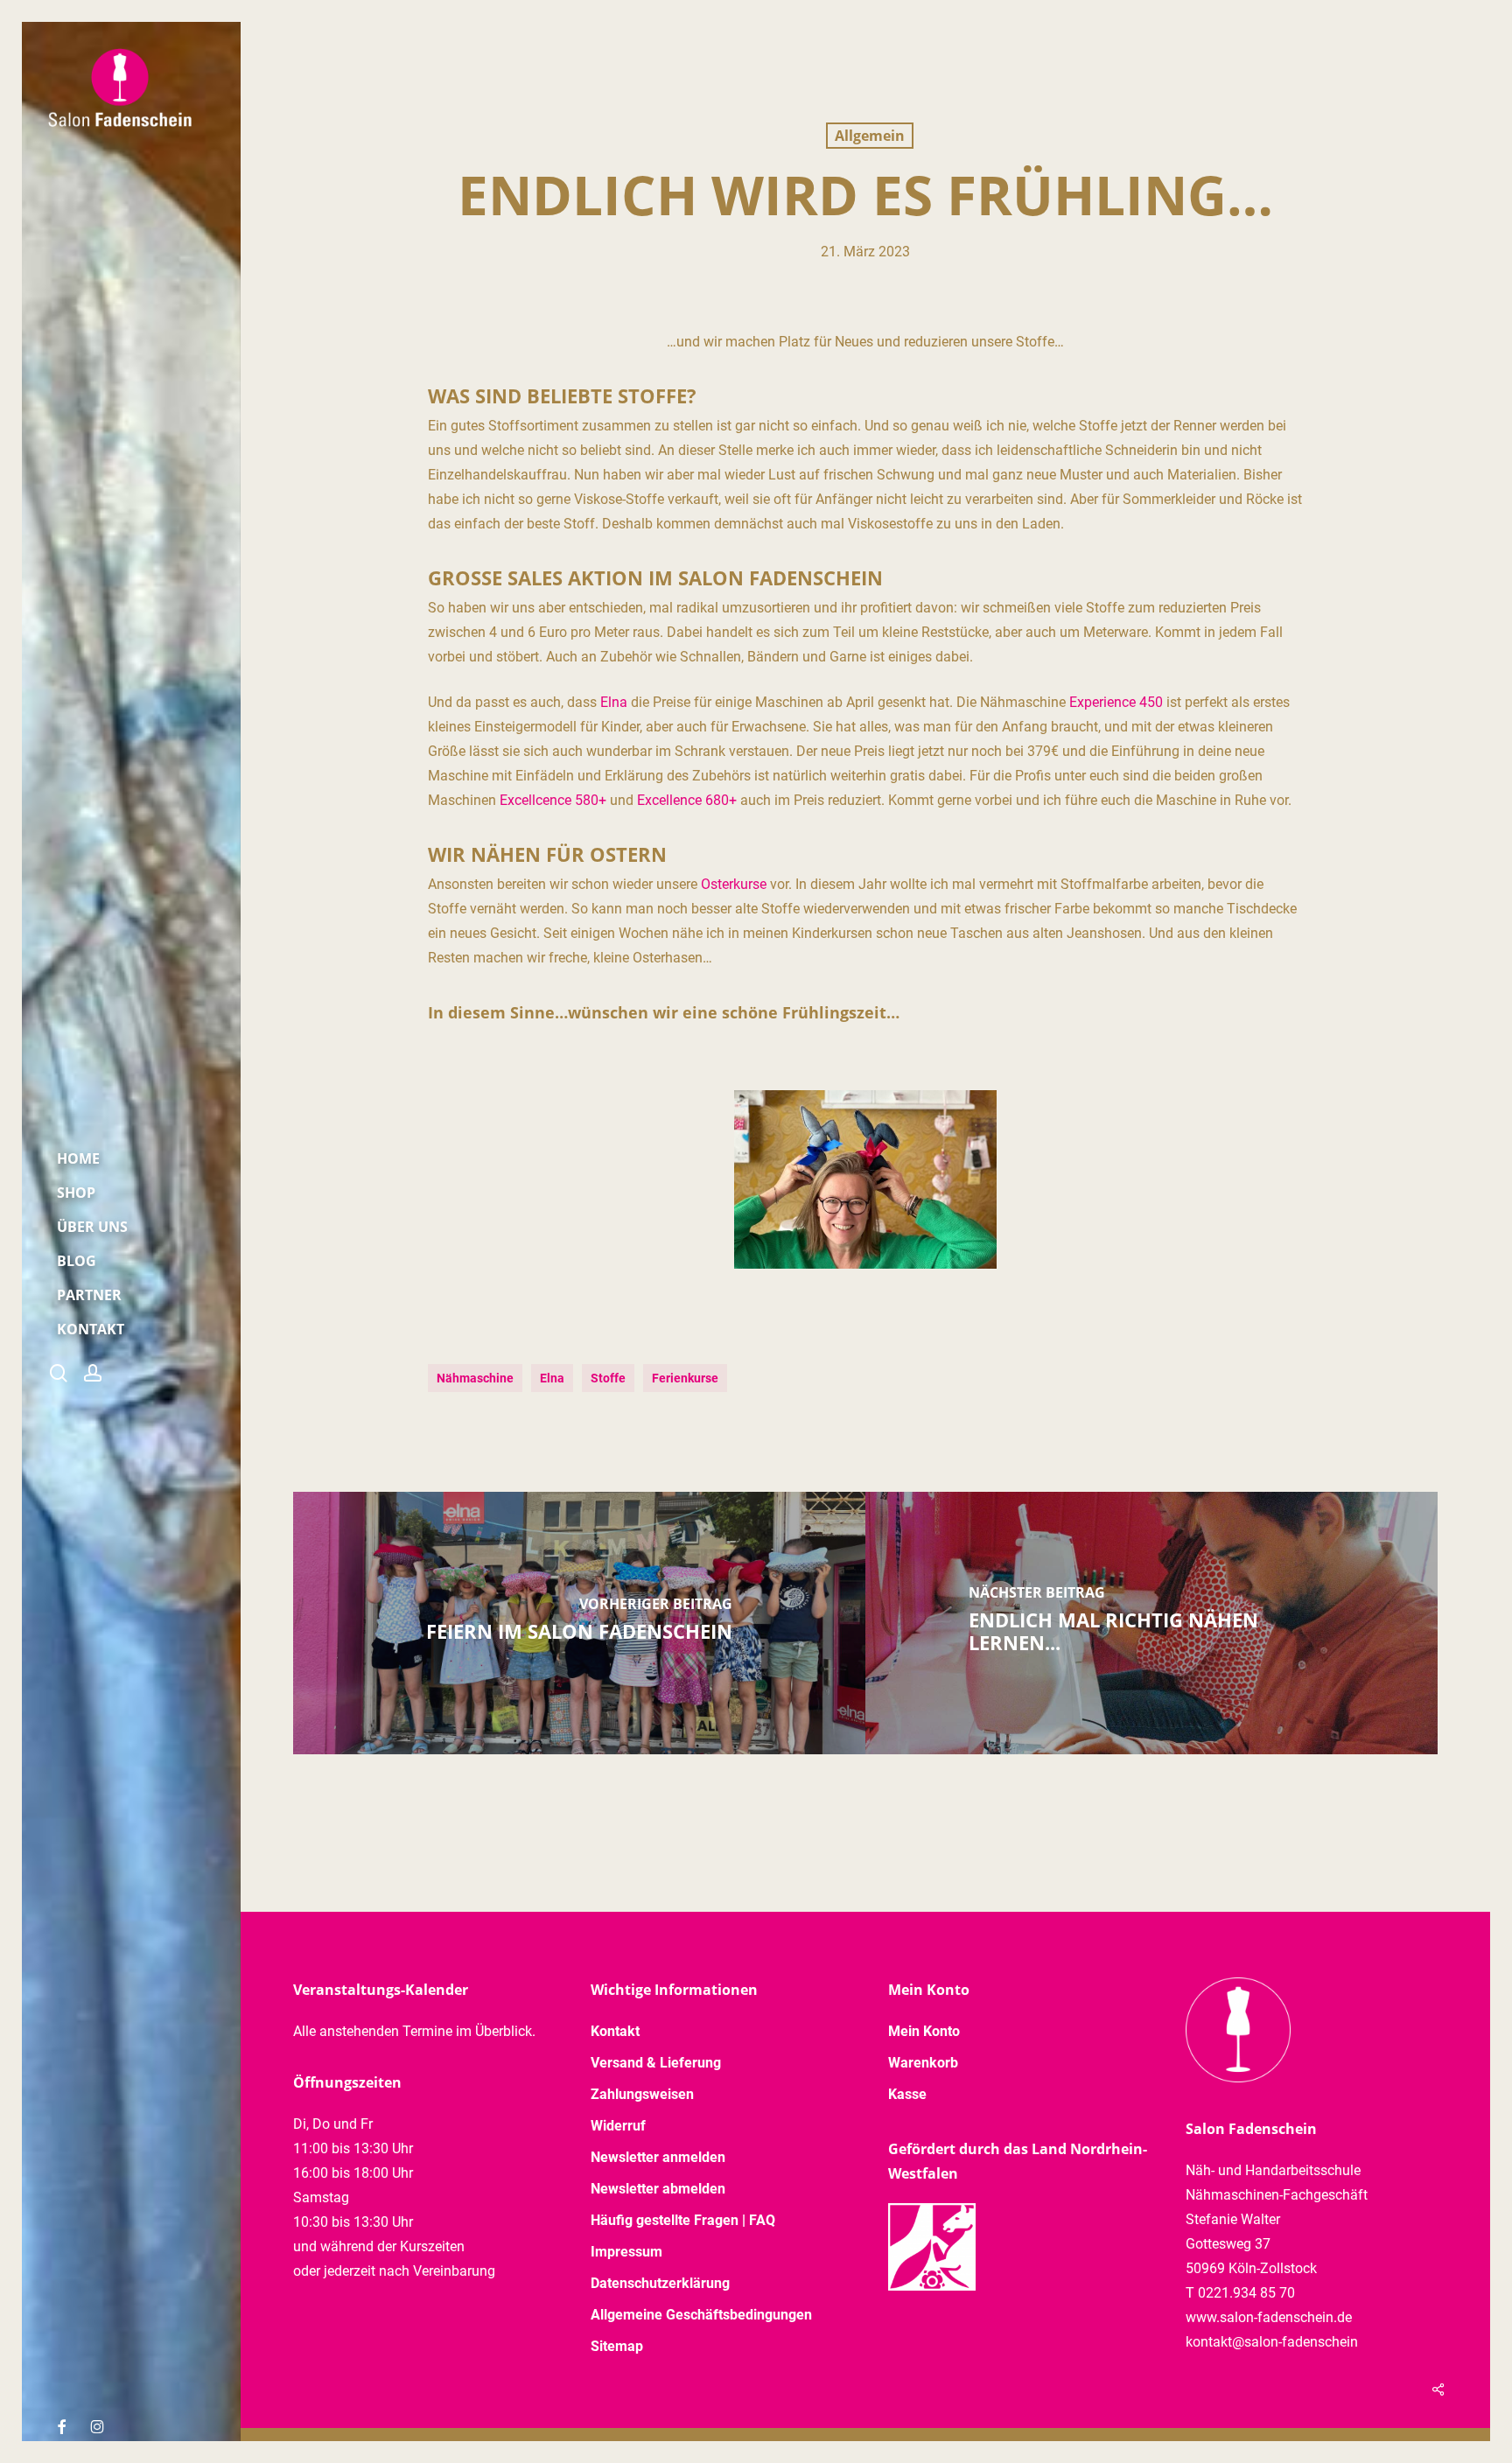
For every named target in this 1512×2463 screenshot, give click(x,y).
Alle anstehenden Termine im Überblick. (414, 2031)
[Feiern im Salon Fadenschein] (579, 1623)
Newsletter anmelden (658, 2157)
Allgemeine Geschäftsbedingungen (701, 2315)
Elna (614, 702)
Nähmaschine (475, 1378)
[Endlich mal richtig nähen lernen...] (1151, 1623)
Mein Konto (924, 2031)
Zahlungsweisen (642, 2094)
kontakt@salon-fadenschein (1272, 2342)
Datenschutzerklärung (660, 2283)
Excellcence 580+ (553, 800)
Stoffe (608, 1378)
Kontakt (615, 2031)
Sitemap (617, 2346)
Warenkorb (923, 2063)
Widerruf (618, 2126)
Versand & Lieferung (656, 2063)
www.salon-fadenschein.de (1269, 2317)
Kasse (907, 2094)
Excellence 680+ (687, 800)
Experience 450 (1116, 702)
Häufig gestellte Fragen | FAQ (683, 2220)
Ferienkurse (685, 1378)
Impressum (626, 2252)
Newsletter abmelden (658, 2189)
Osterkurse (734, 884)
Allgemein (870, 136)
